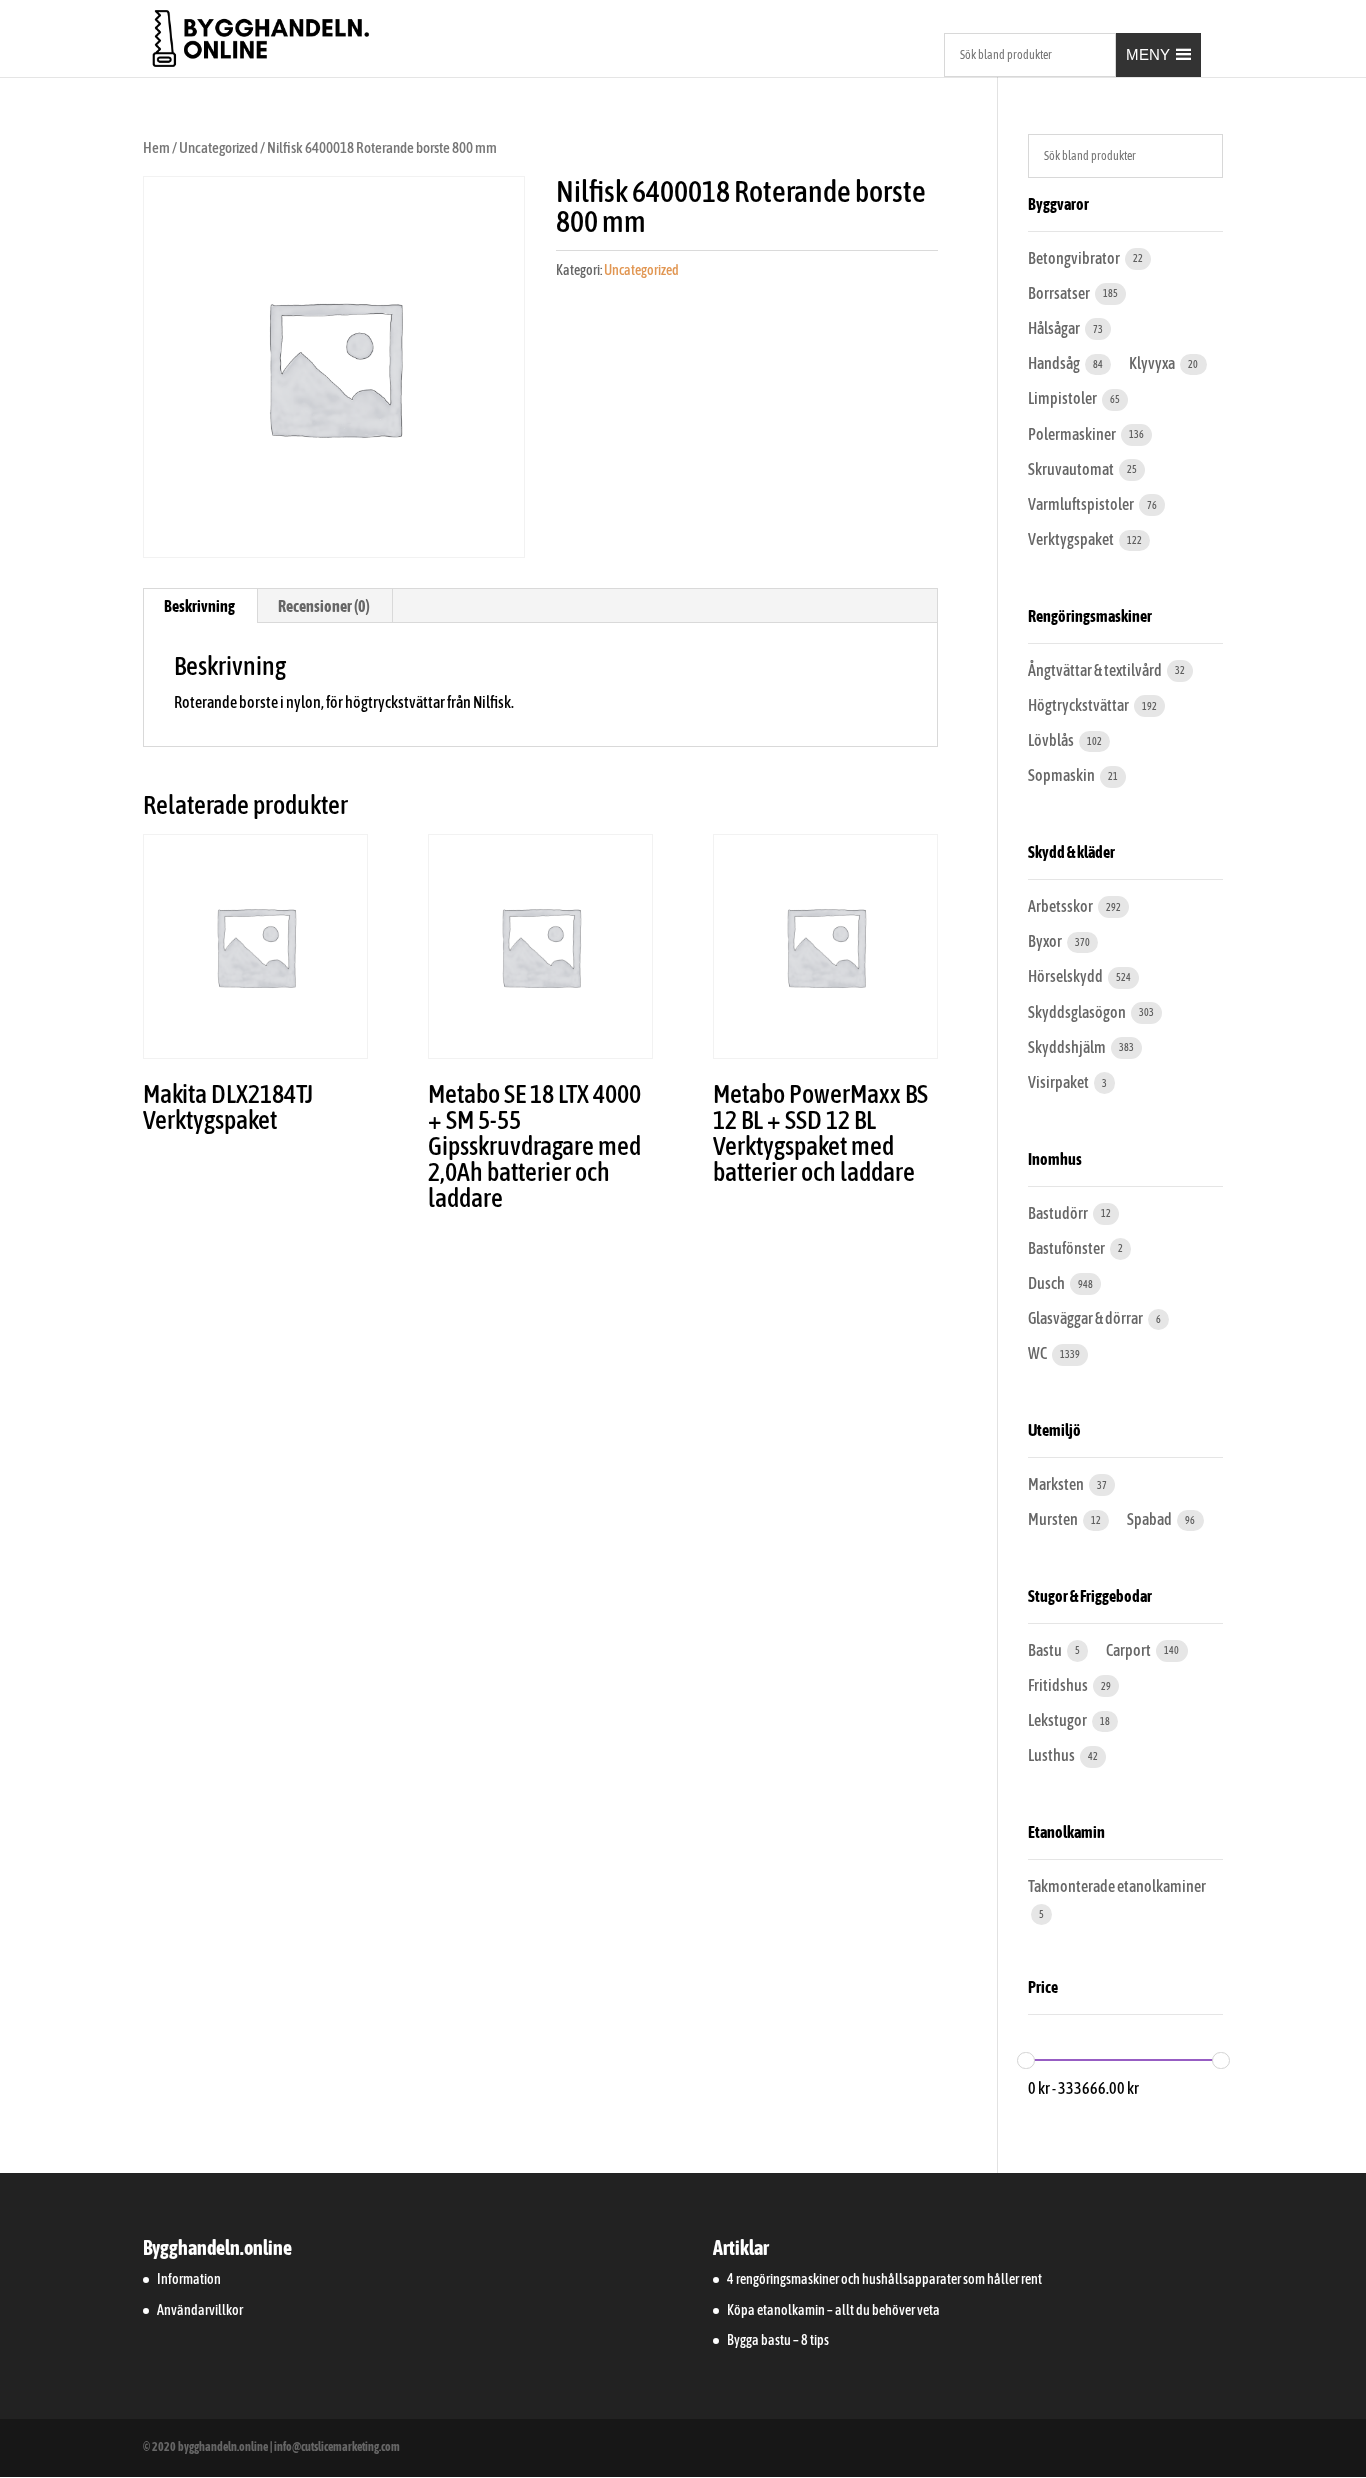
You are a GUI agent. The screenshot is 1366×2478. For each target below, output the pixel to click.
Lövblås (1052, 740)
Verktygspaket (1072, 539)
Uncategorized (218, 147)
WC (1038, 1353)
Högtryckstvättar (1079, 705)
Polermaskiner (1073, 434)
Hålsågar (1055, 328)
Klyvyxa (1153, 363)
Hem (156, 147)
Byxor (1046, 941)
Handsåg (1055, 363)
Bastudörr (1059, 1213)
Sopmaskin (1062, 775)
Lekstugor (1058, 1720)
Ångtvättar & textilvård (1096, 670)
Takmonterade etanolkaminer (1117, 1886)
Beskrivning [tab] (199, 606)
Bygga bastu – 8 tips (778, 2340)
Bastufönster (1067, 1248)
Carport (1129, 1650)
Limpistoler (1063, 398)
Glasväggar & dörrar (1086, 1318)
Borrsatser (1060, 293)
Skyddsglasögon (1078, 1012)
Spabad (1150, 1519)
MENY (1148, 54)
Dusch (1047, 1283)
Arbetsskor (1061, 906)
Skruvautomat (1072, 469)
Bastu (1046, 1650)
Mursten (1054, 1519)
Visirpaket (1059, 1082)
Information (189, 2279)
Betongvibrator (1075, 258)
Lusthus (1052, 1755)
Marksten (1057, 1484)
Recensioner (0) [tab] (324, 606)
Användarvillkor (200, 2310)
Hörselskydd (1066, 976)
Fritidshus (1059, 1685)
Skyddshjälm (1068, 1047)
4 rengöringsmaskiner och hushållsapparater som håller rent (884, 2279)
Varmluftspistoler (1082, 504)
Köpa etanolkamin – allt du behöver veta (833, 2310)
